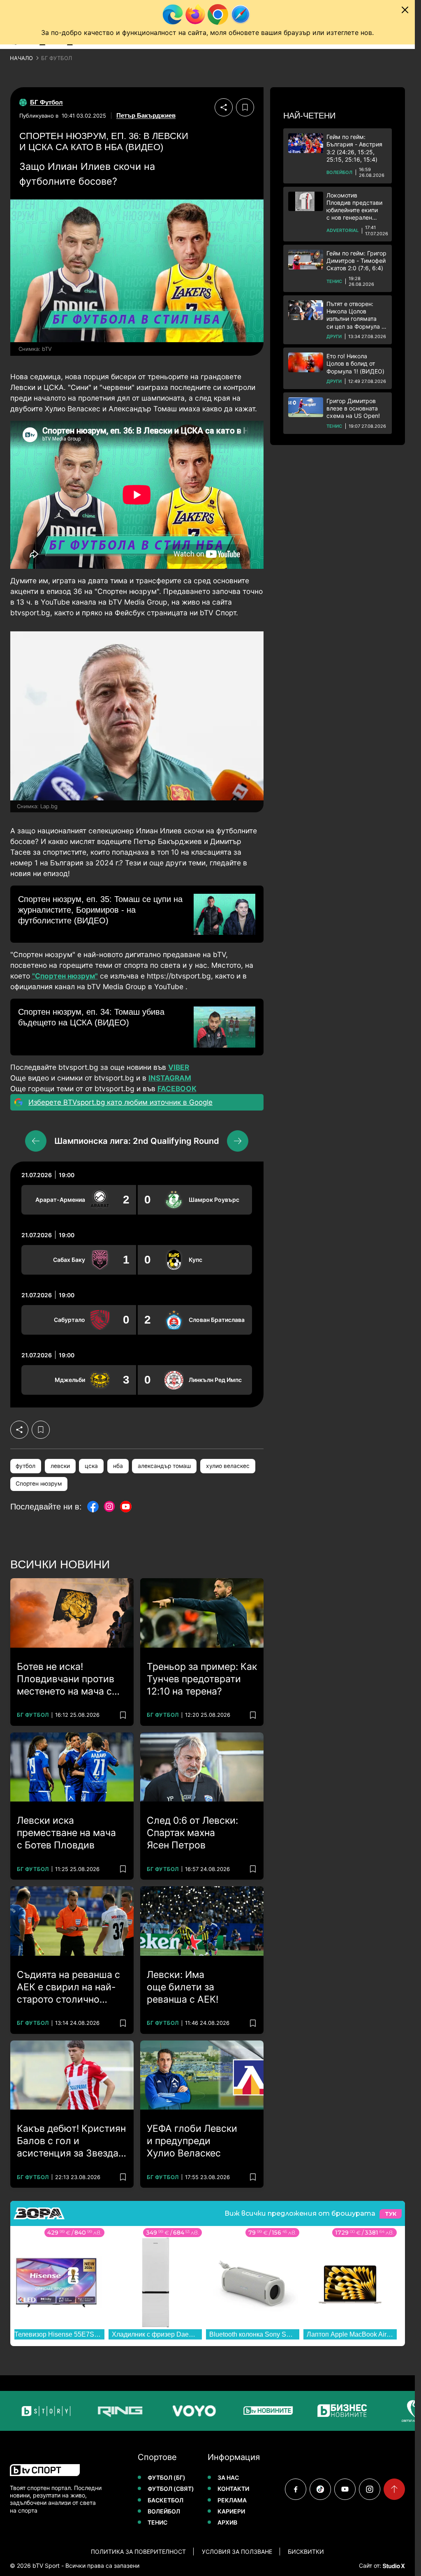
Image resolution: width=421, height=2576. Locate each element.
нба (118, 1466)
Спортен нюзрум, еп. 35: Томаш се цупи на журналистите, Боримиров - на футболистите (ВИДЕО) (100, 910)
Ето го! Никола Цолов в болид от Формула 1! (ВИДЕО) (355, 363)
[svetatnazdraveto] (375, 2411)
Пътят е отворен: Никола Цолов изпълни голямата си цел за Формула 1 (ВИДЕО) (355, 315)
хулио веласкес (228, 1466)
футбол (25, 1466)
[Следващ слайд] (238, 1141)
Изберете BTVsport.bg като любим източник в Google (120, 1102)
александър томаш (164, 1466)
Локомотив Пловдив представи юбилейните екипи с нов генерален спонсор (354, 207)
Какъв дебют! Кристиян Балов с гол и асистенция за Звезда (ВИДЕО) (71, 2141)
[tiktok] (320, 2489)
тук (391, 2214)
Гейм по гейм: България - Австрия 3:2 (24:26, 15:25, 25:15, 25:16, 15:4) (354, 148)
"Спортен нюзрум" (65, 976)
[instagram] (370, 2489)
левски (60, 1466)
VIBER (179, 1067)
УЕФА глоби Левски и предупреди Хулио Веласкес (192, 2141)
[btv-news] (227, 2411)
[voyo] (153, 2411)
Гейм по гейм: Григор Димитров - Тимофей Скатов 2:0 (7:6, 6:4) (356, 261)
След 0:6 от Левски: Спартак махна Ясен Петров (192, 1833)
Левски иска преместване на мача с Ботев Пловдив (66, 1833)
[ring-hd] (79, 2411)
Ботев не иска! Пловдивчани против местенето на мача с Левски (66, 1679)
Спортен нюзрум (39, 1484)
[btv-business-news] (301, 2411)
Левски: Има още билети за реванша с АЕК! (183, 1987)
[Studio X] (393, 2566)
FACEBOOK (177, 1089)
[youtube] (345, 2489)
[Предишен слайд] (36, 1141)
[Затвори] (405, 10)
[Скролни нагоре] (394, 2489)
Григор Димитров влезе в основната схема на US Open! (353, 408)
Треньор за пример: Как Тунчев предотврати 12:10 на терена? (202, 1679)
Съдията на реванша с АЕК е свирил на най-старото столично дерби (68, 1987)
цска (91, 1466)
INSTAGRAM (170, 1078)
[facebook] (296, 2489)
